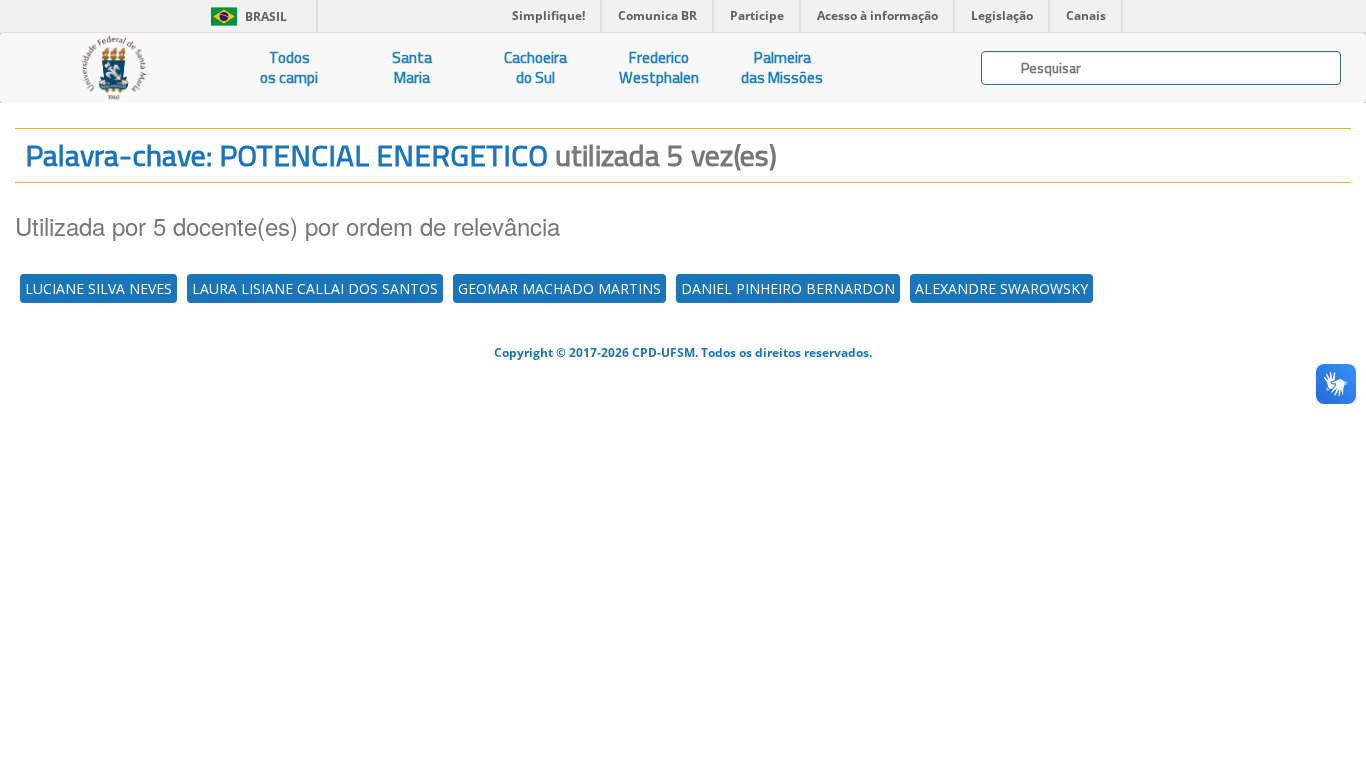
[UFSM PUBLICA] (114, 68)
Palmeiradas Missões (782, 67)
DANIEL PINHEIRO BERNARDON (788, 288)
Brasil (245, 16)
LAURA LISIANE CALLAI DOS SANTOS (315, 288)
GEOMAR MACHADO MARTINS (559, 288)
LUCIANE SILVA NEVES (98, 288)
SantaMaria (412, 67)
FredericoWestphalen (659, 67)
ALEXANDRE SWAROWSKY (1001, 288)
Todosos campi (289, 67)
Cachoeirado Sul (535, 67)
